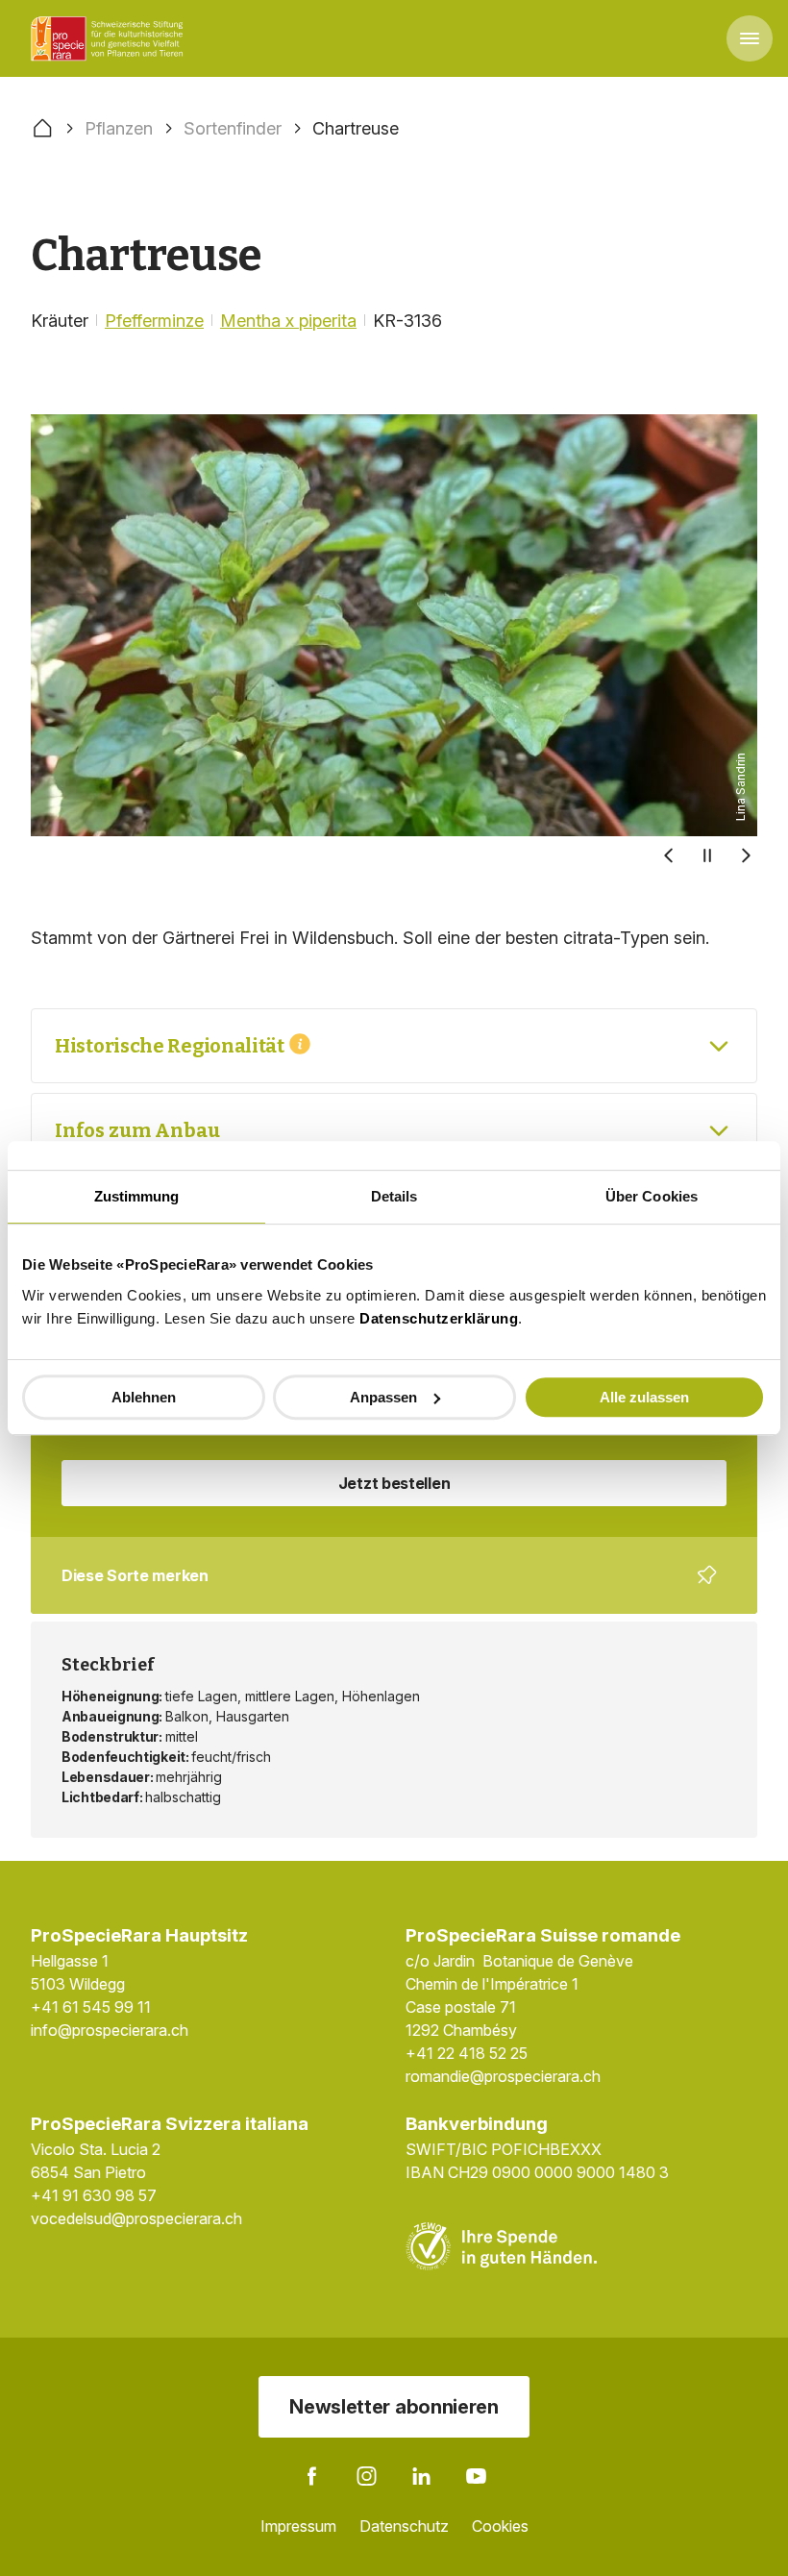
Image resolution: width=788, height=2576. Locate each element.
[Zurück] (669, 855)
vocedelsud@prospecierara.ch (136, 2218)
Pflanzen (119, 128)
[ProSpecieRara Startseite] (111, 38)
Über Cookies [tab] (652, 1196)
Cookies (500, 2526)
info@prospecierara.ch (110, 2030)
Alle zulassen (644, 1397)
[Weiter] (746, 855)
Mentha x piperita (288, 321)
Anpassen (383, 1397)
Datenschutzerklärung (439, 1318)
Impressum (298, 2526)
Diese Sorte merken (382, 1590)
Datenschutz (404, 2526)
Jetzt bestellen (394, 1483)
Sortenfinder (233, 128)
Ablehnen (144, 1397)
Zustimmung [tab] (137, 1196)
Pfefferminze (154, 321)
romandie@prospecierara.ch (503, 2076)
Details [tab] (394, 1196)
